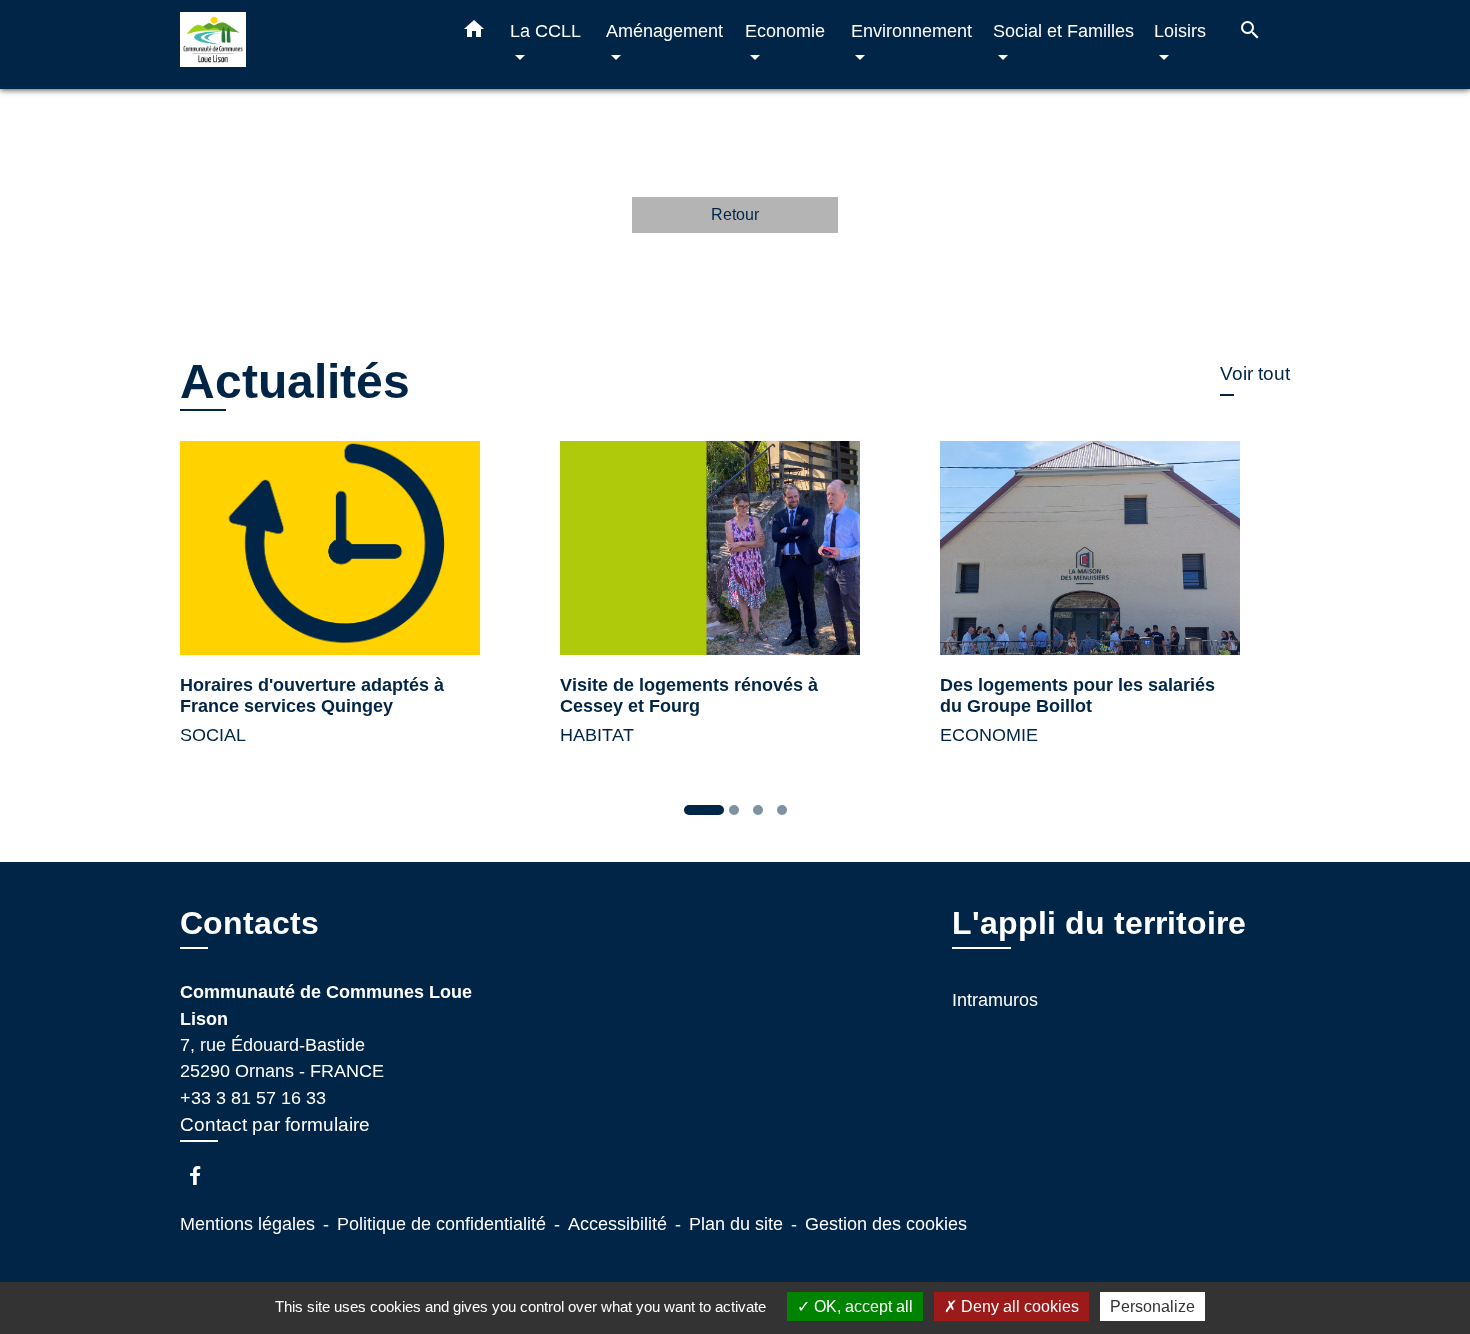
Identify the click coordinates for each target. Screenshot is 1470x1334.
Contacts (249, 923)
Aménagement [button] (664, 30)
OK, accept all (861, 1306)
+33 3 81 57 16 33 (253, 1098)
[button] (474, 33)
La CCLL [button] (545, 30)
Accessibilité (617, 1224)
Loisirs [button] (1180, 30)
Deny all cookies (1018, 1306)
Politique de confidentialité (441, 1224)
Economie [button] (785, 30)
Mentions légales (247, 1224)
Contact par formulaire (275, 1124)
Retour (735, 214)
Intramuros (995, 1000)
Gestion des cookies (886, 1224)
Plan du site (736, 1224)
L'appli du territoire (1099, 923)
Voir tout (1255, 373)
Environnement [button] (911, 30)
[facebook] (204, 1175)
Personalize (1152, 1306)
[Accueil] (305, 44)
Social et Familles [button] (1063, 30)
